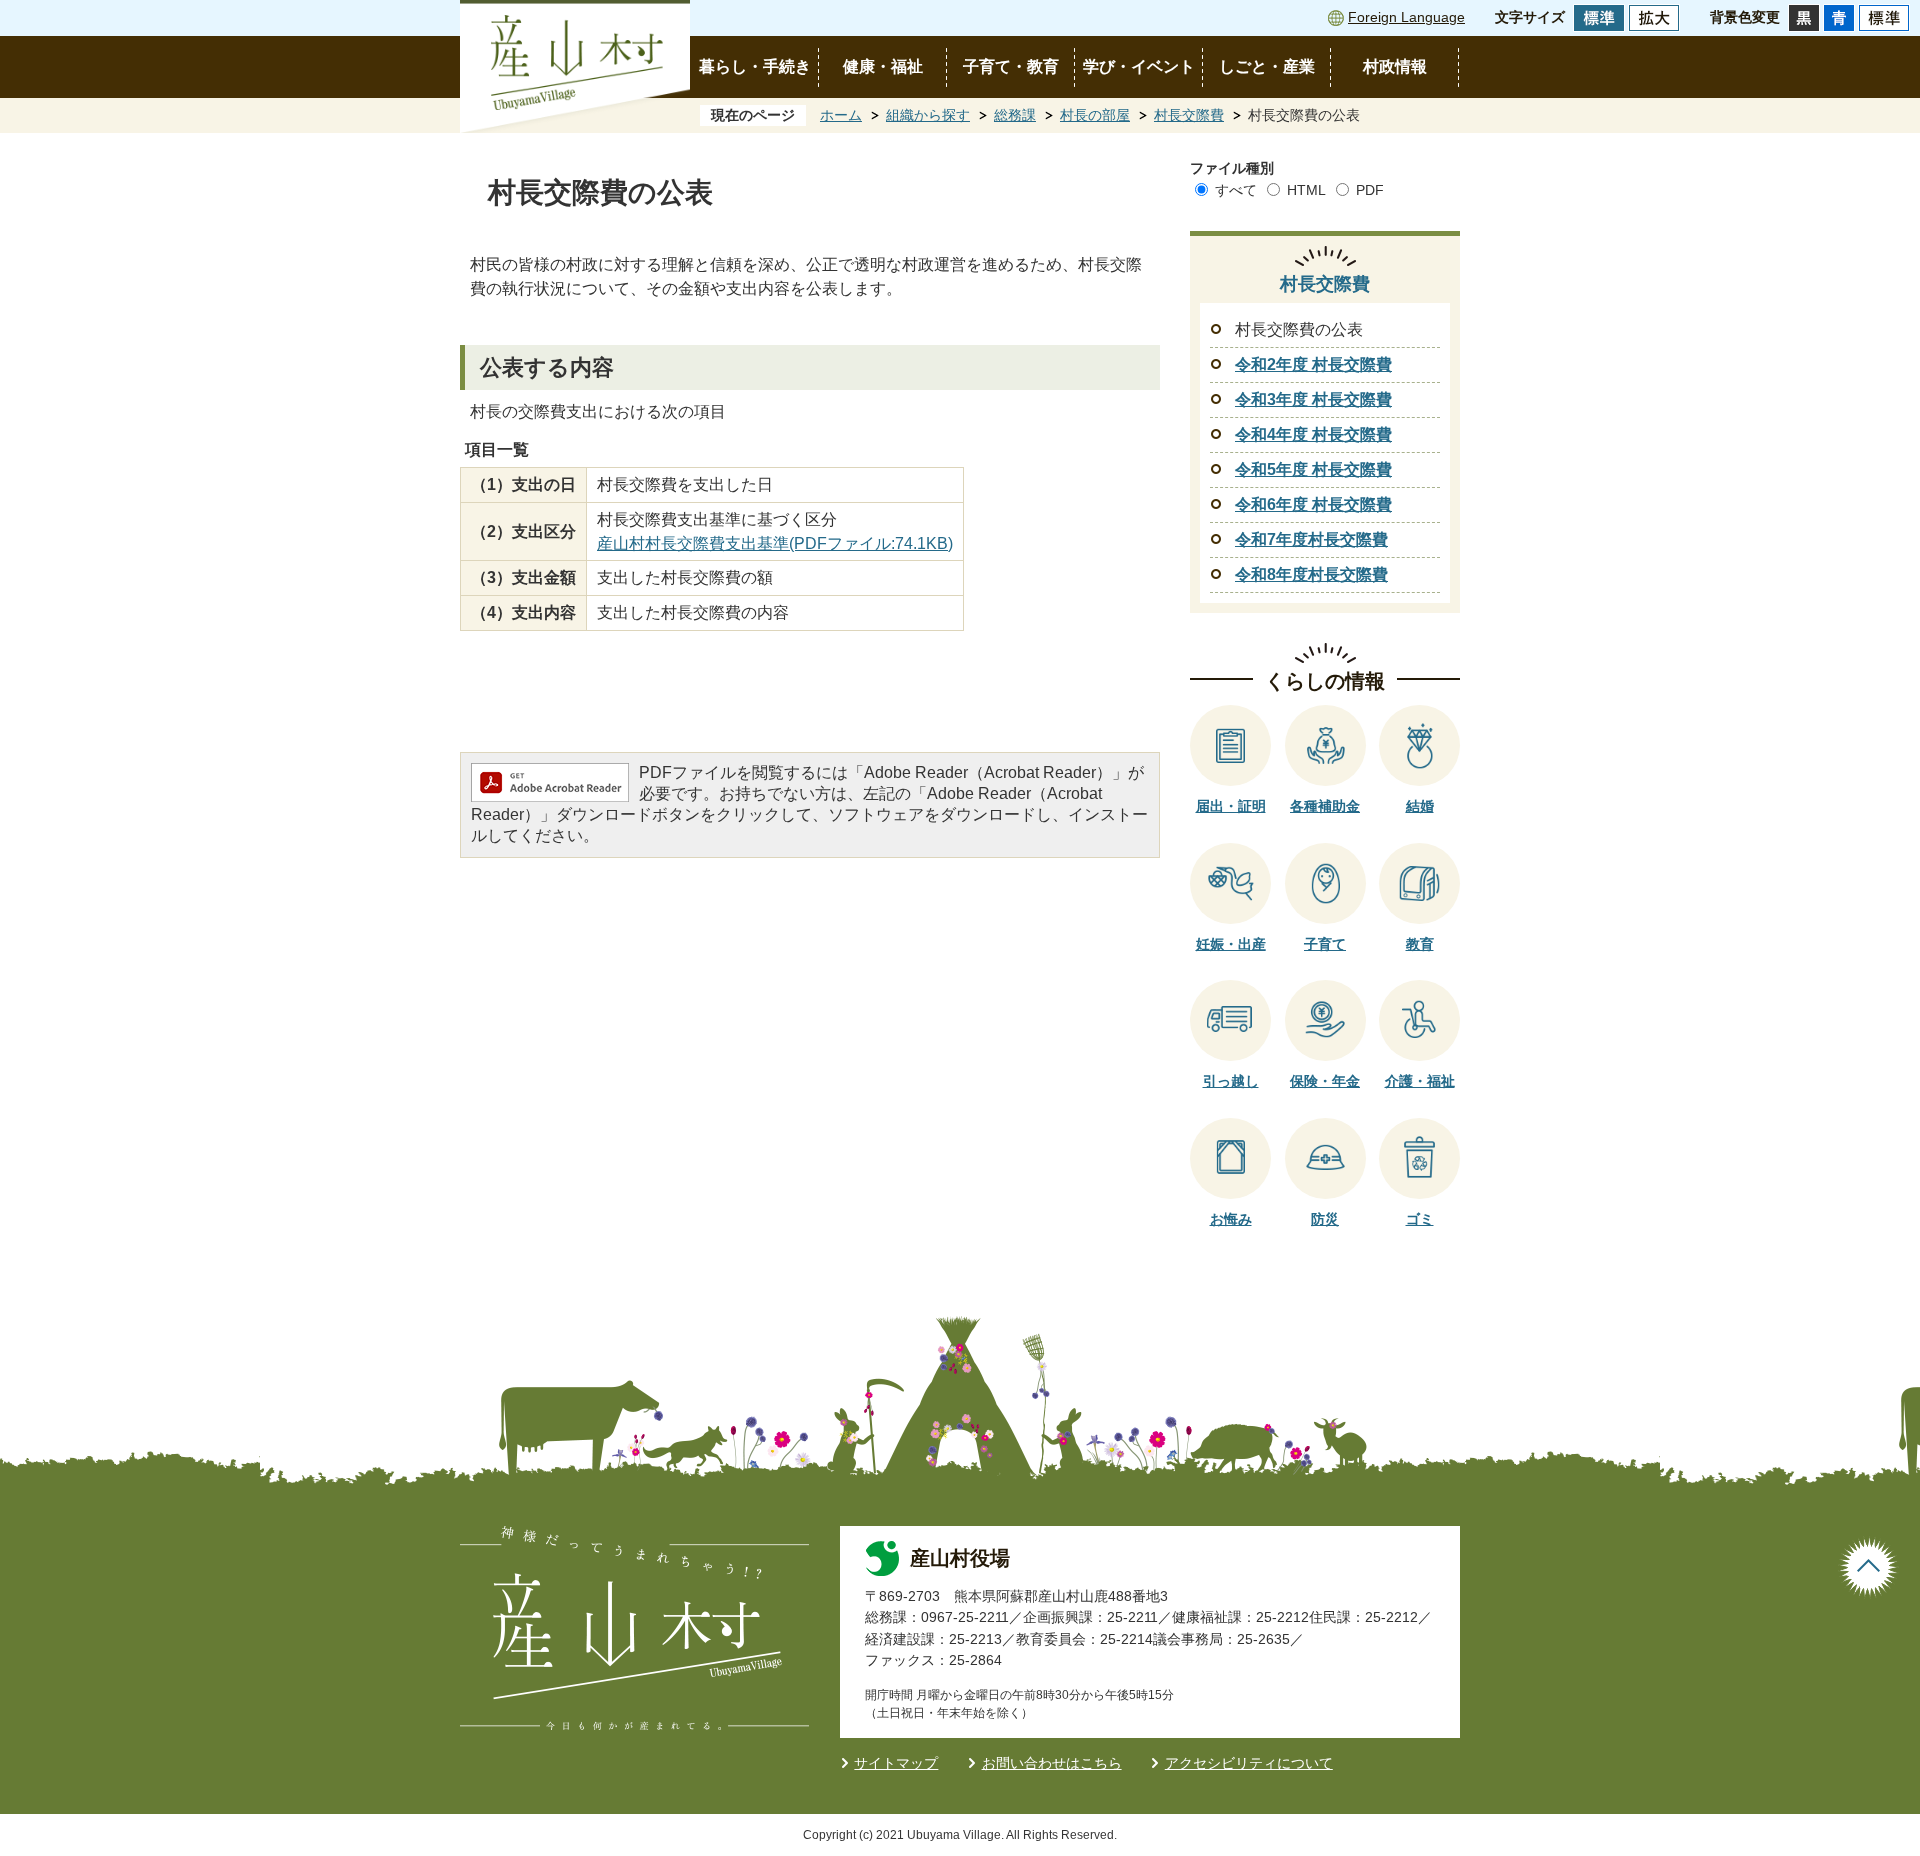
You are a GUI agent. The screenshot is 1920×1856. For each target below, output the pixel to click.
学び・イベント (1139, 66)
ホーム (841, 115)
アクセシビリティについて (1249, 1763)
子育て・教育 (1011, 66)
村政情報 (1395, 66)
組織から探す (928, 115)
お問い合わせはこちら (1052, 1763)
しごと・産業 (1267, 66)
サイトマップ (896, 1763)
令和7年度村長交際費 (1311, 539)
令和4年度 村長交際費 (1313, 434)
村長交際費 (1189, 115)
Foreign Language (1406, 17)
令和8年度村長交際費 (1311, 574)
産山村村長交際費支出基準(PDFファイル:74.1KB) (775, 543)
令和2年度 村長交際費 (1313, 364)
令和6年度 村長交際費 (1313, 504)
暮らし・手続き (755, 66)
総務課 (1015, 115)
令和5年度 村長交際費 (1313, 469)
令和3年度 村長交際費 (1313, 399)
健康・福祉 (883, 66)
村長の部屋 (1095, 115)
